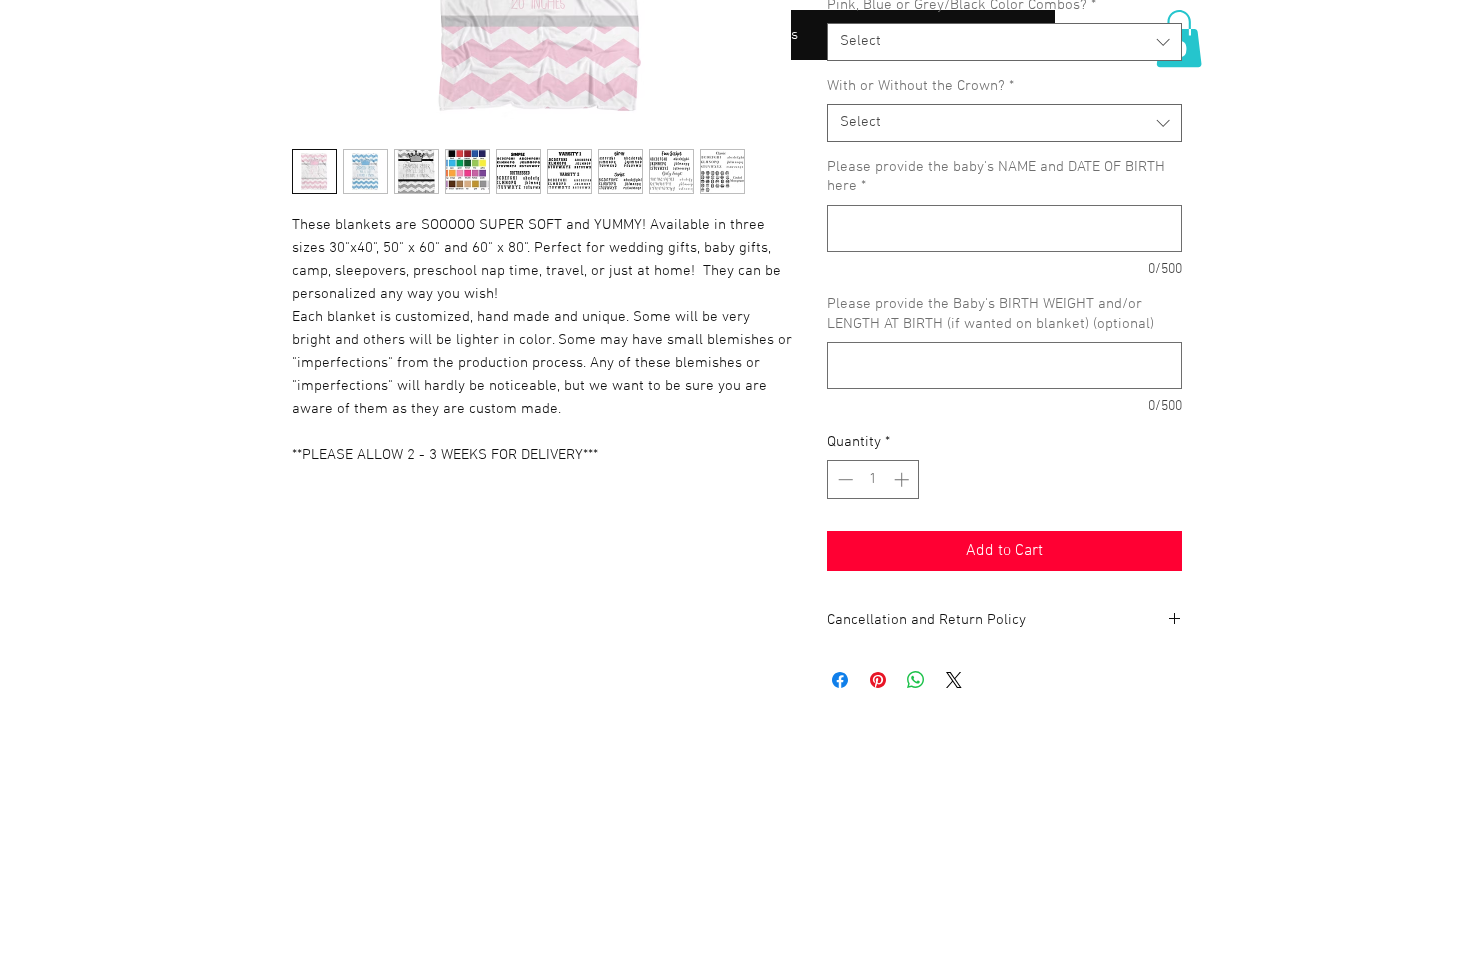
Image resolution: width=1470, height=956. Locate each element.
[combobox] (1004, 42)
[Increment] (903, 479)
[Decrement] (843, 479)
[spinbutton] (873, 479)
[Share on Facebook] (840, 680)
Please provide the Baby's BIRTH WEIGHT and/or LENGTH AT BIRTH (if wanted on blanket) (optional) (990, 314)
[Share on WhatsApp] (916, 680)
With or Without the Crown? (920, 86)
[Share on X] (954, 680)
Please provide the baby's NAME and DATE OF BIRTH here (996, 177)
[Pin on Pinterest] (878, 680)
